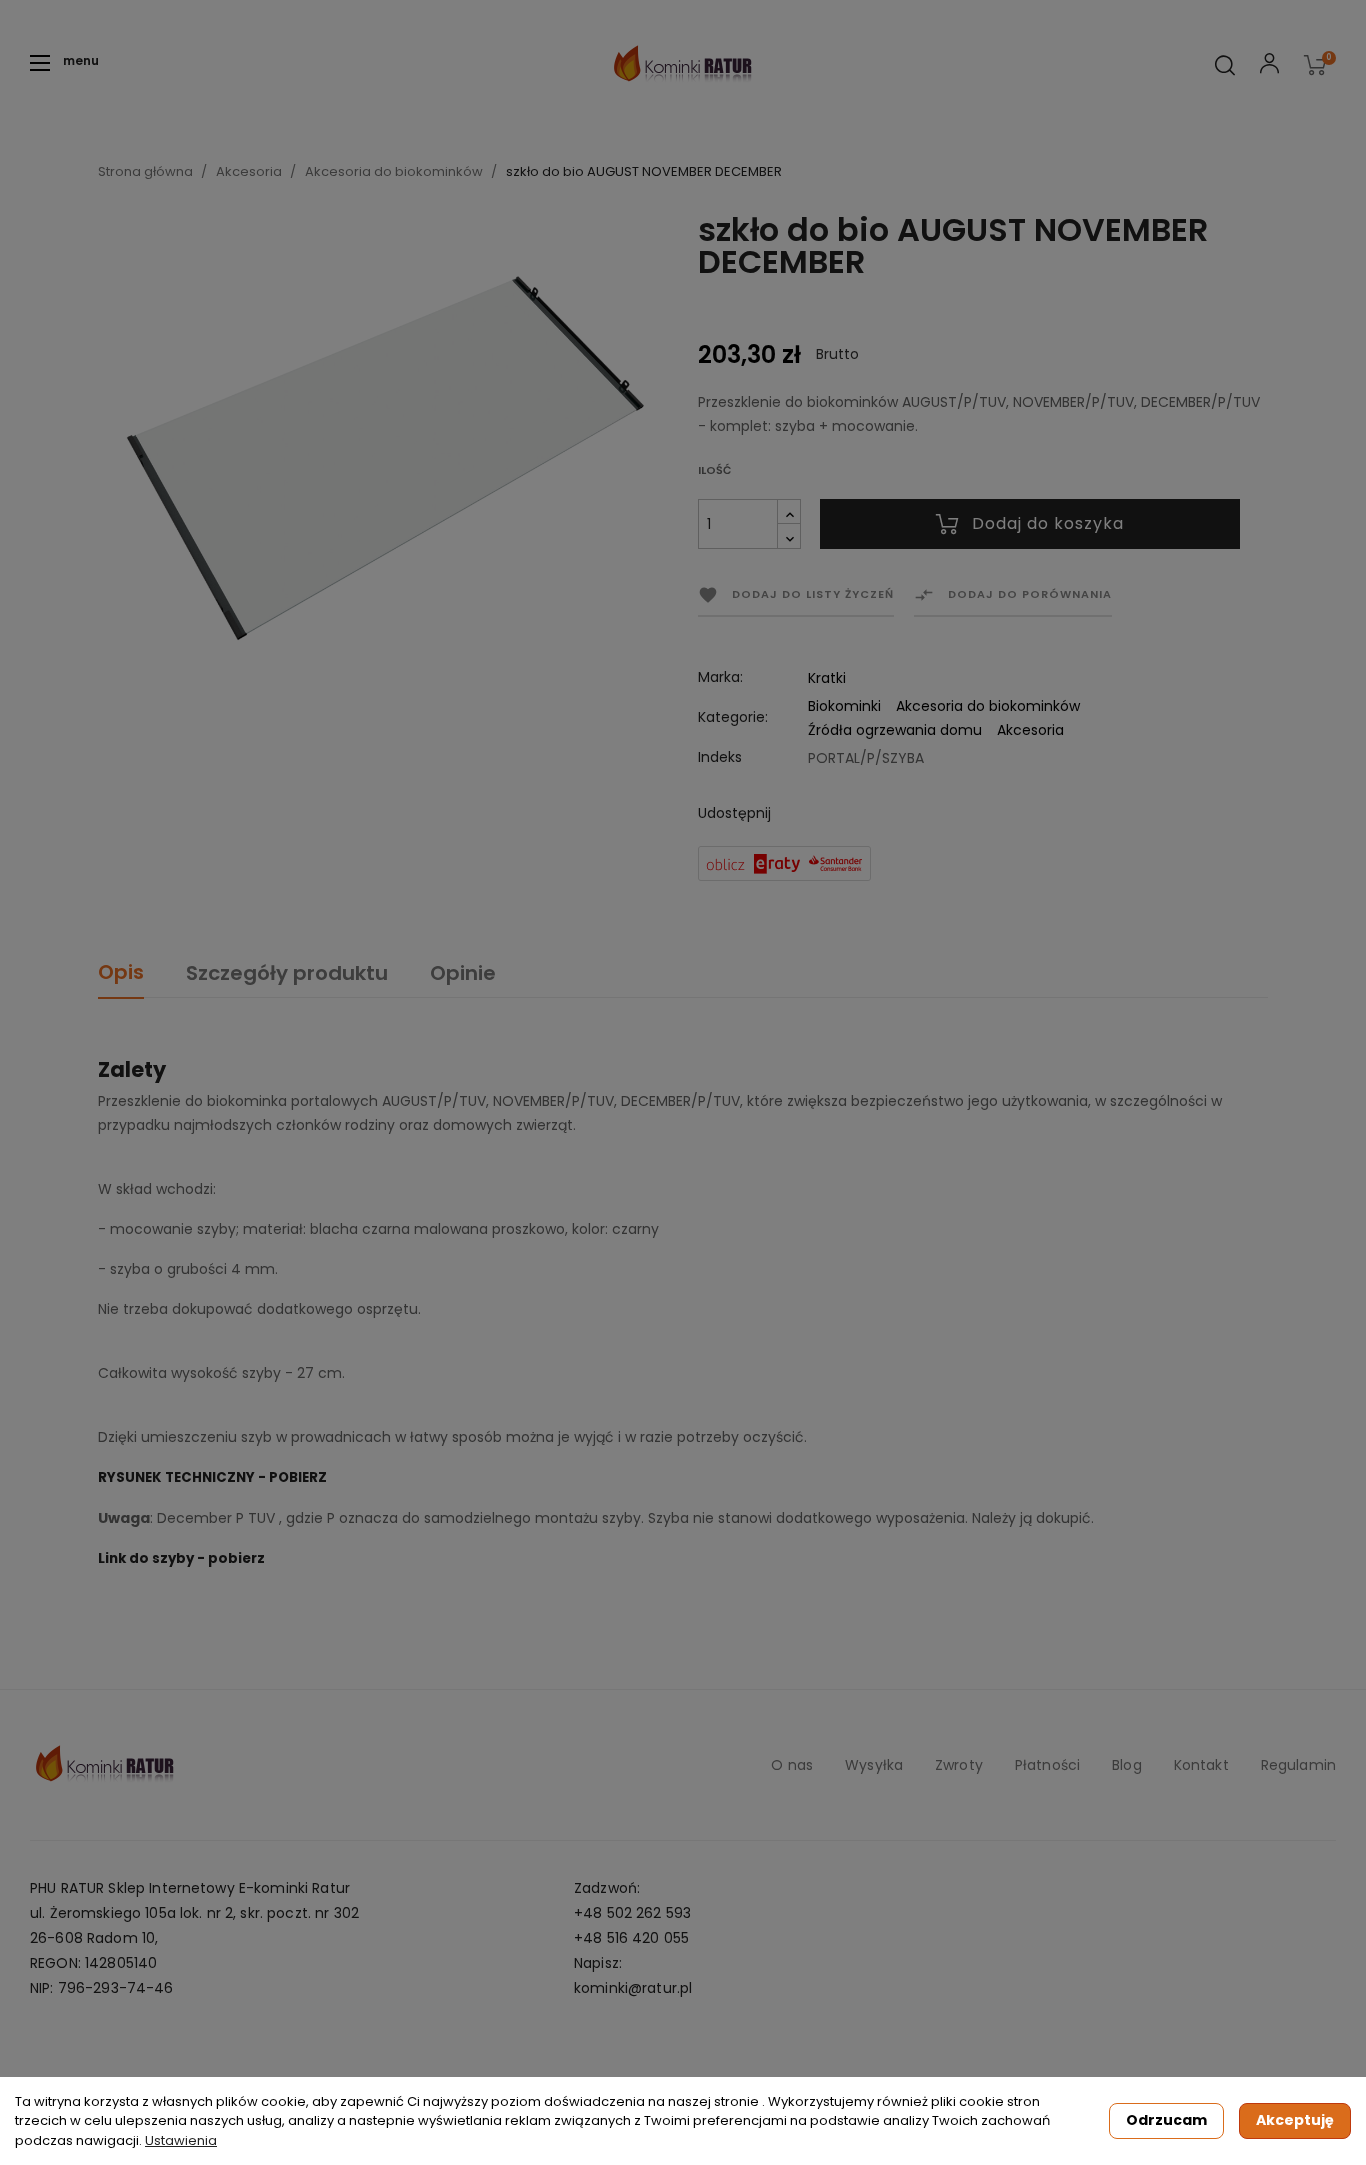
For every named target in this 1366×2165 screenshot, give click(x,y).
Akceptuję (1295, 2120)
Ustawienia (181, 2140)
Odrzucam (1166, 2120)
